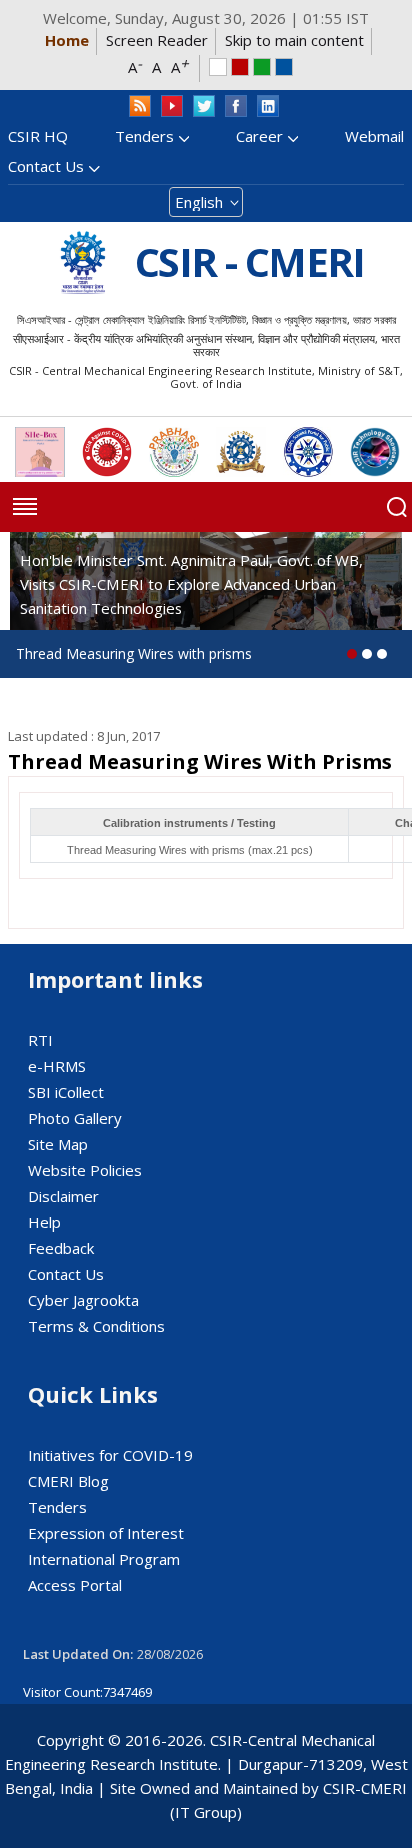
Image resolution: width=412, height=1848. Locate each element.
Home (67, 40)
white (218, 67)
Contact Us (46, 166)
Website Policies (85, 1170)
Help (44, 1222)
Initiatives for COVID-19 (110, 1455)
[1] (367, 654)
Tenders (144, 136)
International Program (104, 1559)
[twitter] (204, 106)
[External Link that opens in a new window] (40, 452)
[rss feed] (140, 106)
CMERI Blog (68, 1481)
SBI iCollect (66, 1092)
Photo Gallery (75, 1118)
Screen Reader (157, 40)
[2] (382, 654)
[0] (352, 654)
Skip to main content (294, 40)
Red (240, 67)
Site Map (58, 1144)
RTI (40, 1040)
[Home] (83, 262)
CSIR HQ (38, 136)
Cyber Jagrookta (83, 1300)
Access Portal (75, 1585)
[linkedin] (268, 106)
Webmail (374, 136)
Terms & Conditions (96, 1326)
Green (262, 67)
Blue (284, 67)
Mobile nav (25, 507)
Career (259, 136)
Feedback (61, 1248)
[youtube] (172, 106)
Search (397, 507)
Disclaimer (63, 1196)
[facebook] (236, 106)
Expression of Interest (106, 1533)
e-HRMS (57, 1066)
